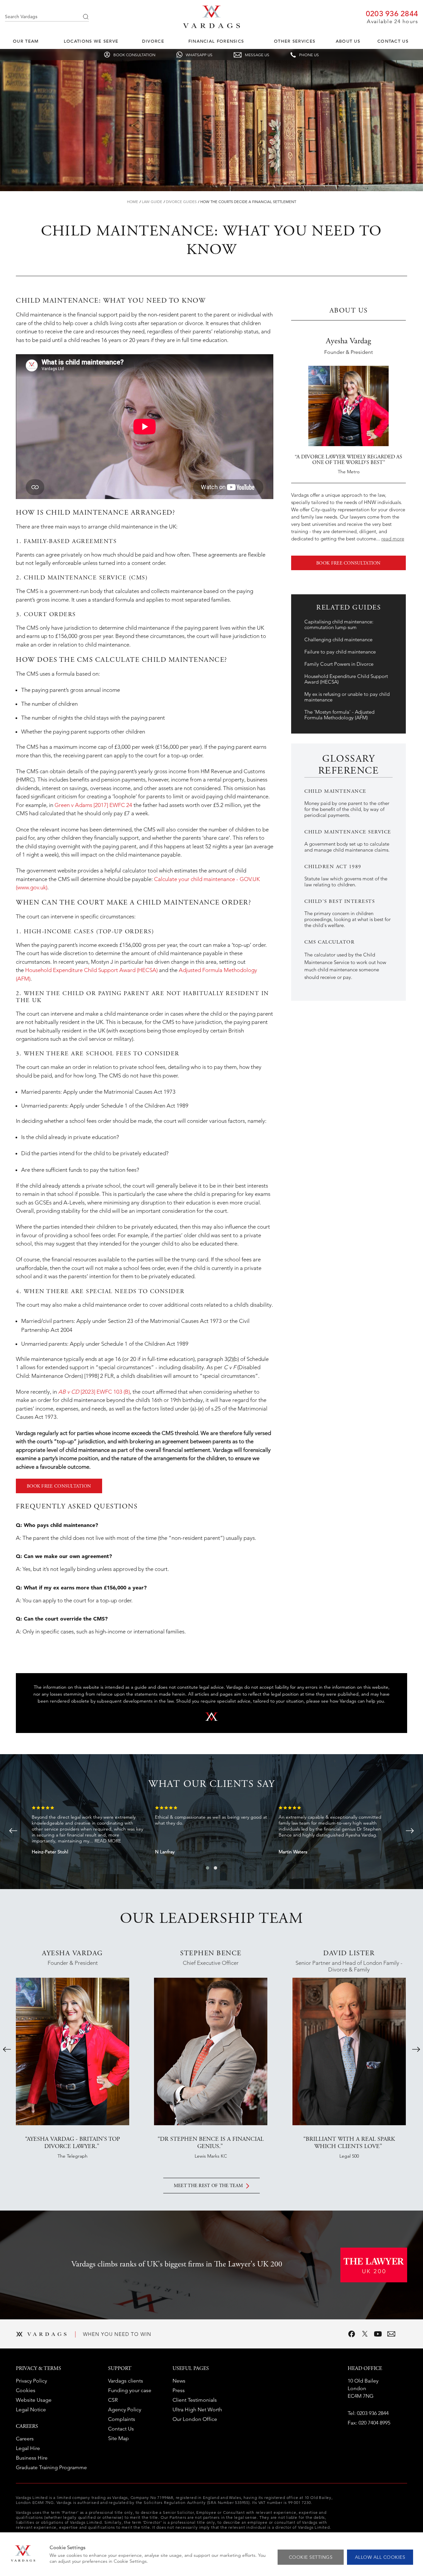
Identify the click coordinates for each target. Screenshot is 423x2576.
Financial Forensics (216, 41)
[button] (208, 1868)
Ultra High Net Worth (197, 2409)
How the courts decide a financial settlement (248, 202)
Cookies (26, 2390)
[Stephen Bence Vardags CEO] (211, 2051)
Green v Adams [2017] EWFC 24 (93, 805)
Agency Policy (125, 2409)
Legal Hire (28, 2448)
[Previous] (13, 1831)
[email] (391, 2334)
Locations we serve (91, 41)
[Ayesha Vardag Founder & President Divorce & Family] (73, 2051)
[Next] (410, 1831)
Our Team (26, 41)
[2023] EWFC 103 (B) (94, 1392)
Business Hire (32, 2458)
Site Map (118, 2438)
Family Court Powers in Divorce (339, 664)
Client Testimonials (195, 2400)
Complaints (122, 2419)
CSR (113, 2400)
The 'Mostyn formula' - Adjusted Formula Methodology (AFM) (339, 715)
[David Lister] (349, 2051)
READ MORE (108, 1841)
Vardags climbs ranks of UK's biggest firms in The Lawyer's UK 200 (177, 2265)
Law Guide (152, 202)
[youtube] (378, 2334)
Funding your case (130, 2390)
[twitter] (365, 2334)
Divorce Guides (181, 202)
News (179, 2381)
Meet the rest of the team (209, 2186)
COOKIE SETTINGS (311, 2557)
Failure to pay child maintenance (340, 652)
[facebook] (352, 2334)
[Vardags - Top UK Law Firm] (211, 26)
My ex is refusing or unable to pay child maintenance (347, 697)
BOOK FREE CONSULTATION (59, 1487)
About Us (348, 41)
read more (393, 539)
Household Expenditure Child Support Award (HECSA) (91, 970)
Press (179, 2390)
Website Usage (34, 2400)
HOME (133, 202)
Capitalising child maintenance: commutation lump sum (339, 624)
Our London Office (195, 2419)
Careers (25, 2439)
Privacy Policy (31, 2381)
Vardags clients (126, 2381)
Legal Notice (31, 2409)
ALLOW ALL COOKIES (380, 2557)
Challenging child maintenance (338, 639)
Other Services (295, 41)
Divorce (153, 41)
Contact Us (393, 41)
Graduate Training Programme (51, 2467)
